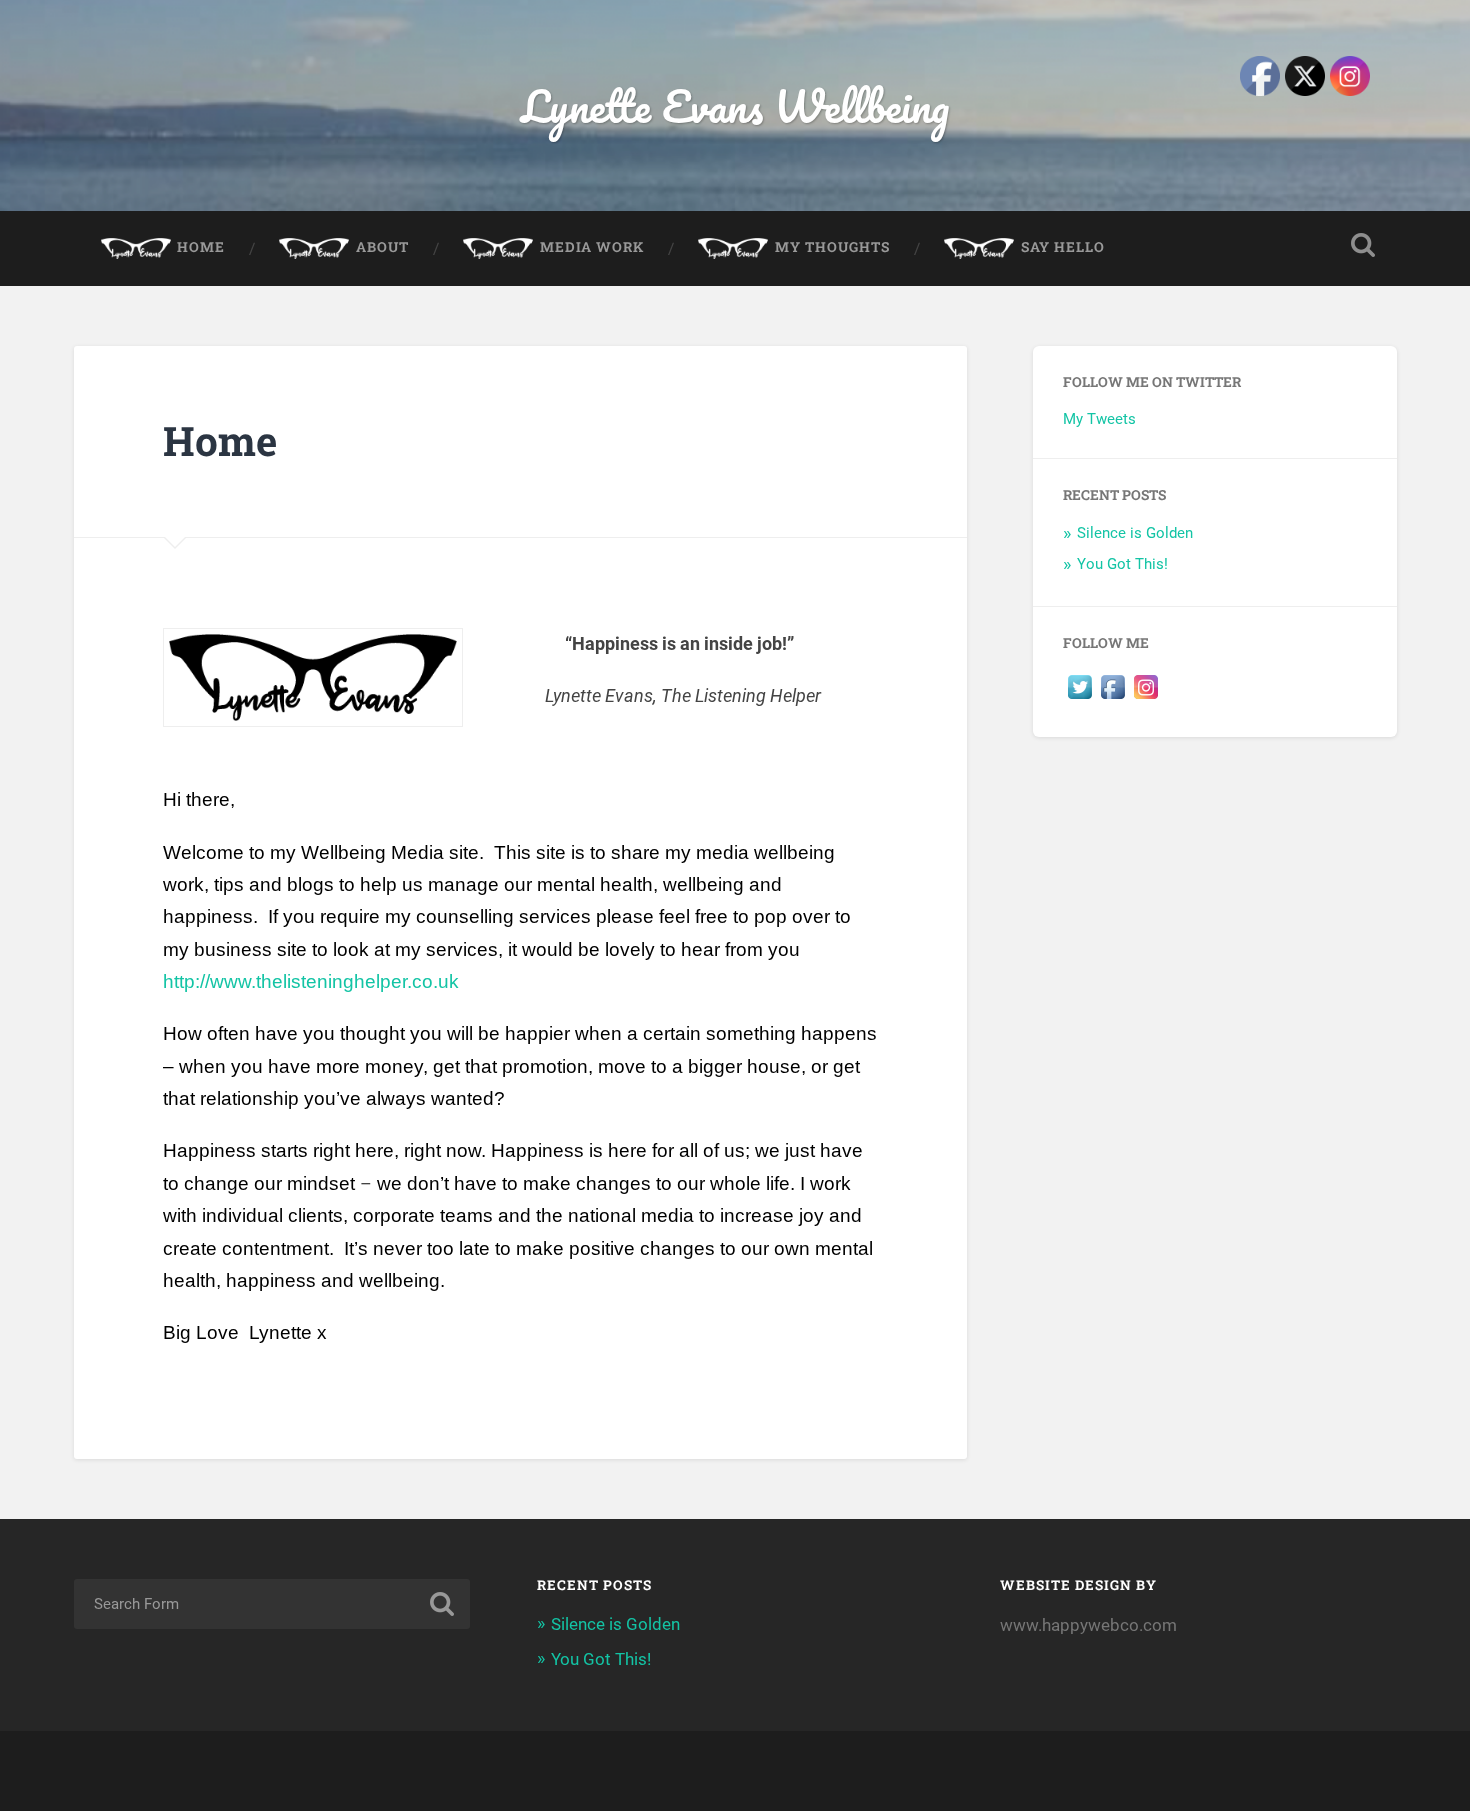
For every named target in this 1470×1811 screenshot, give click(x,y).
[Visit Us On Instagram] (1145, 698)
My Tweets (1099, 419)
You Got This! (1122, 564)
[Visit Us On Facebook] (1112, 698)
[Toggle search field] (1363, 245)
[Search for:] (272, 1604)
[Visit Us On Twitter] (1079, 698)
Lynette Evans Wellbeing (735, 105)
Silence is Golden (1135, 533)
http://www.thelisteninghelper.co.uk (311, 981)
